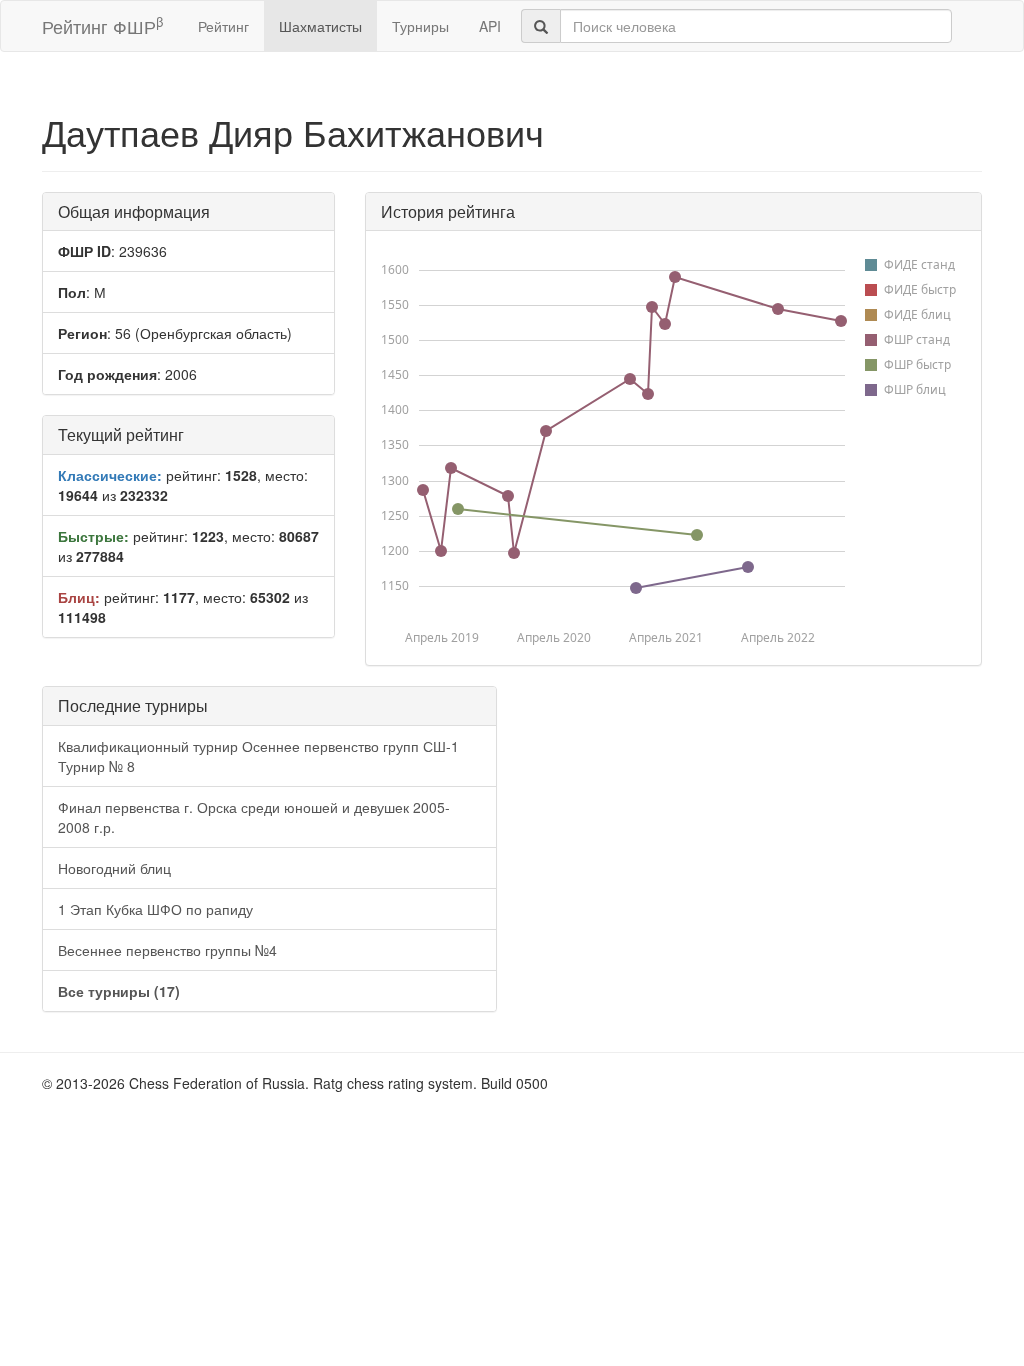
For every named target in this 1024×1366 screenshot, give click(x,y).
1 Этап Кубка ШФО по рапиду (155, 909)
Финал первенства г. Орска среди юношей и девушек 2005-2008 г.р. (254, 817)
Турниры (420, 26)
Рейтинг (223, 26)
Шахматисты (320, 26)
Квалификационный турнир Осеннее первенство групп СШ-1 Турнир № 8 (258, 756)
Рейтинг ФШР (102, 25)
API (490, 26)
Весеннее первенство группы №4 (167, 950)
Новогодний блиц (114, 868)
